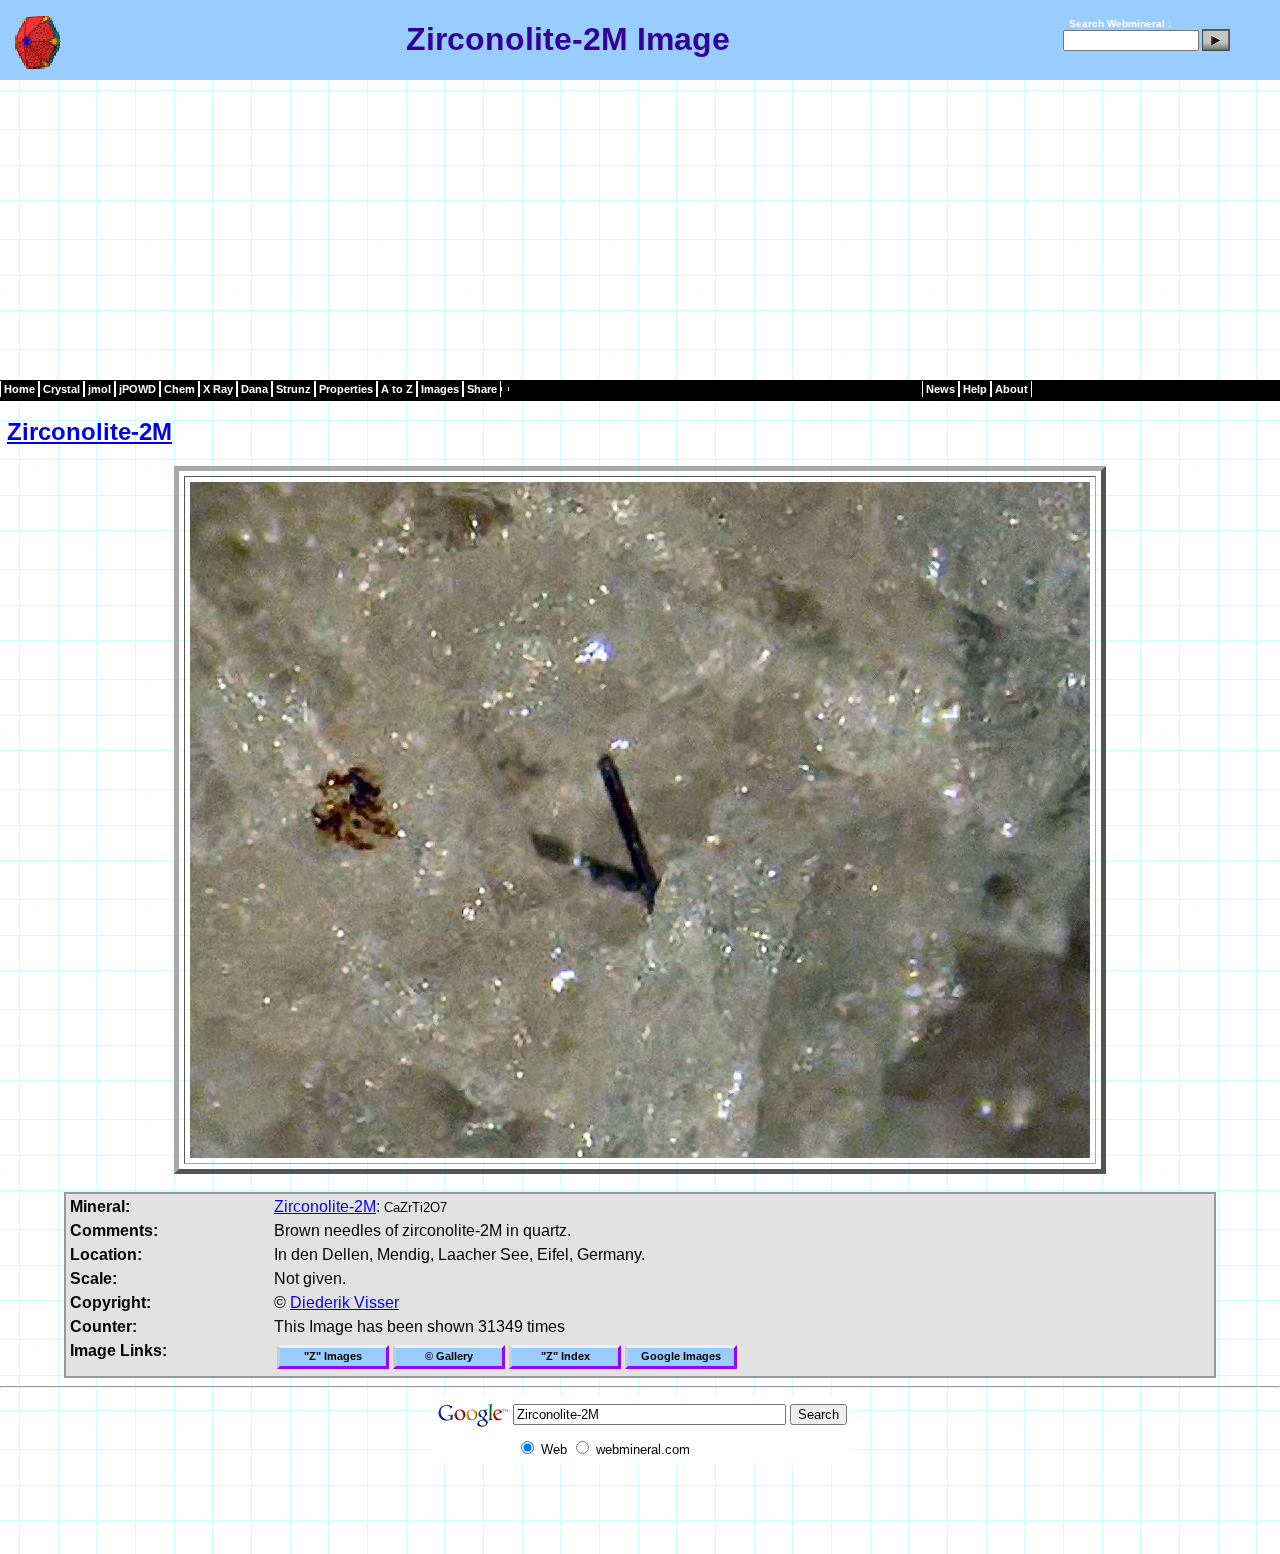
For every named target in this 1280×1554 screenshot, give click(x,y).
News (940, 389)
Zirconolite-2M (89, 431)
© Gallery (449, 1356)
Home (19, 389)
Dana (254, 389)
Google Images (681, 1356)
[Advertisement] (640, 230)
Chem (179, 389)
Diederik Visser (344, 1302)
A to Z (397, 389)
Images (440, 389)
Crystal (61, 389)
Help (975, 389)
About (1011, 389)
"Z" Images (333, 1356)
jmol (99, 389)
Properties (346, 389)
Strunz (293, 389)
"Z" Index (565, 1356)
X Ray (218, 389)
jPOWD (137, 389)
